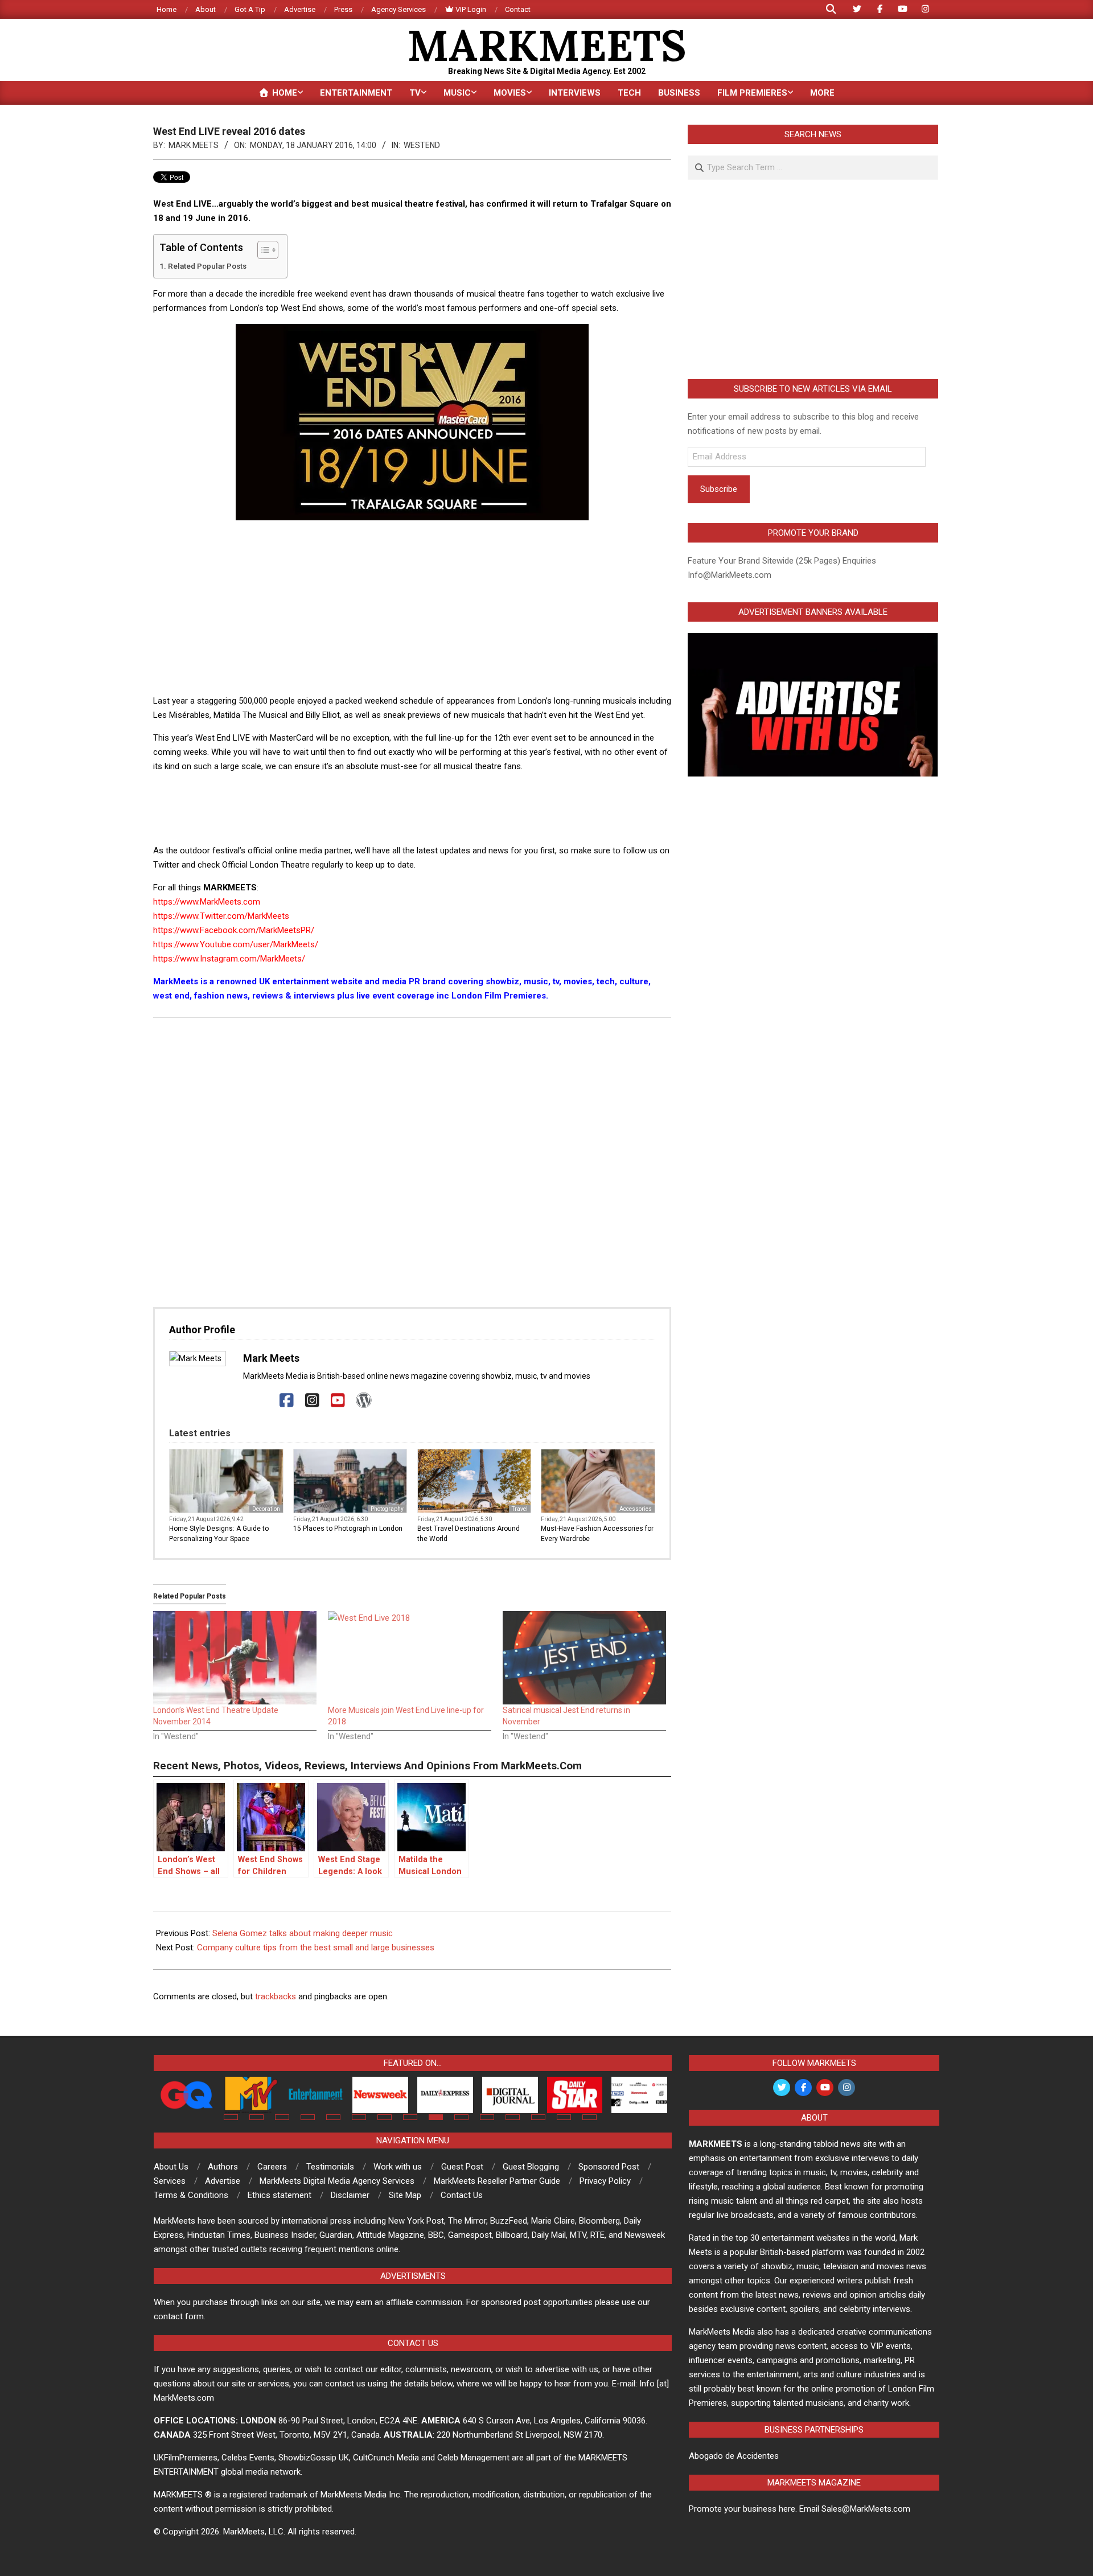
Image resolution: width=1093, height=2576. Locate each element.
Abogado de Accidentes (734, 2456)
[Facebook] (287, 1401)
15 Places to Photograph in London (348, 1529)
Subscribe (719, 489)
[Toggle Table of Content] (262, 250)
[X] (261, 1401)
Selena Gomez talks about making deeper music (303, 1933)
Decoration (266, 1509)
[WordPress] (363, 1401)
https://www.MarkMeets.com (207, 902)
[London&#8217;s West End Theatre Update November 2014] (235, 1658)
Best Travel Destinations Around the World (469, 1534)
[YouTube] (338, 1401)
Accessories (636, 1509)
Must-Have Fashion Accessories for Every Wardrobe (597, 1534)
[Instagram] (312, 1401)
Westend (422, 145)
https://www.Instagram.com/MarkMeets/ (229, 959)
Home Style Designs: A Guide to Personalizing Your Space (219, 1534)
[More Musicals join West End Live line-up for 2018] (410, 1658)
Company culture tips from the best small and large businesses (316, 1948)
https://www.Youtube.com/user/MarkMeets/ (236, 944)
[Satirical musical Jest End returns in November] (584, 1658)
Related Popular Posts (207, 266)
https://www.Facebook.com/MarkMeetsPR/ (234, 930)
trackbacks (276, 1996)
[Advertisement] (412, 609)
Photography (387, 1509)
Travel (520, 1509)
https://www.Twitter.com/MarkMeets (221, 916)
